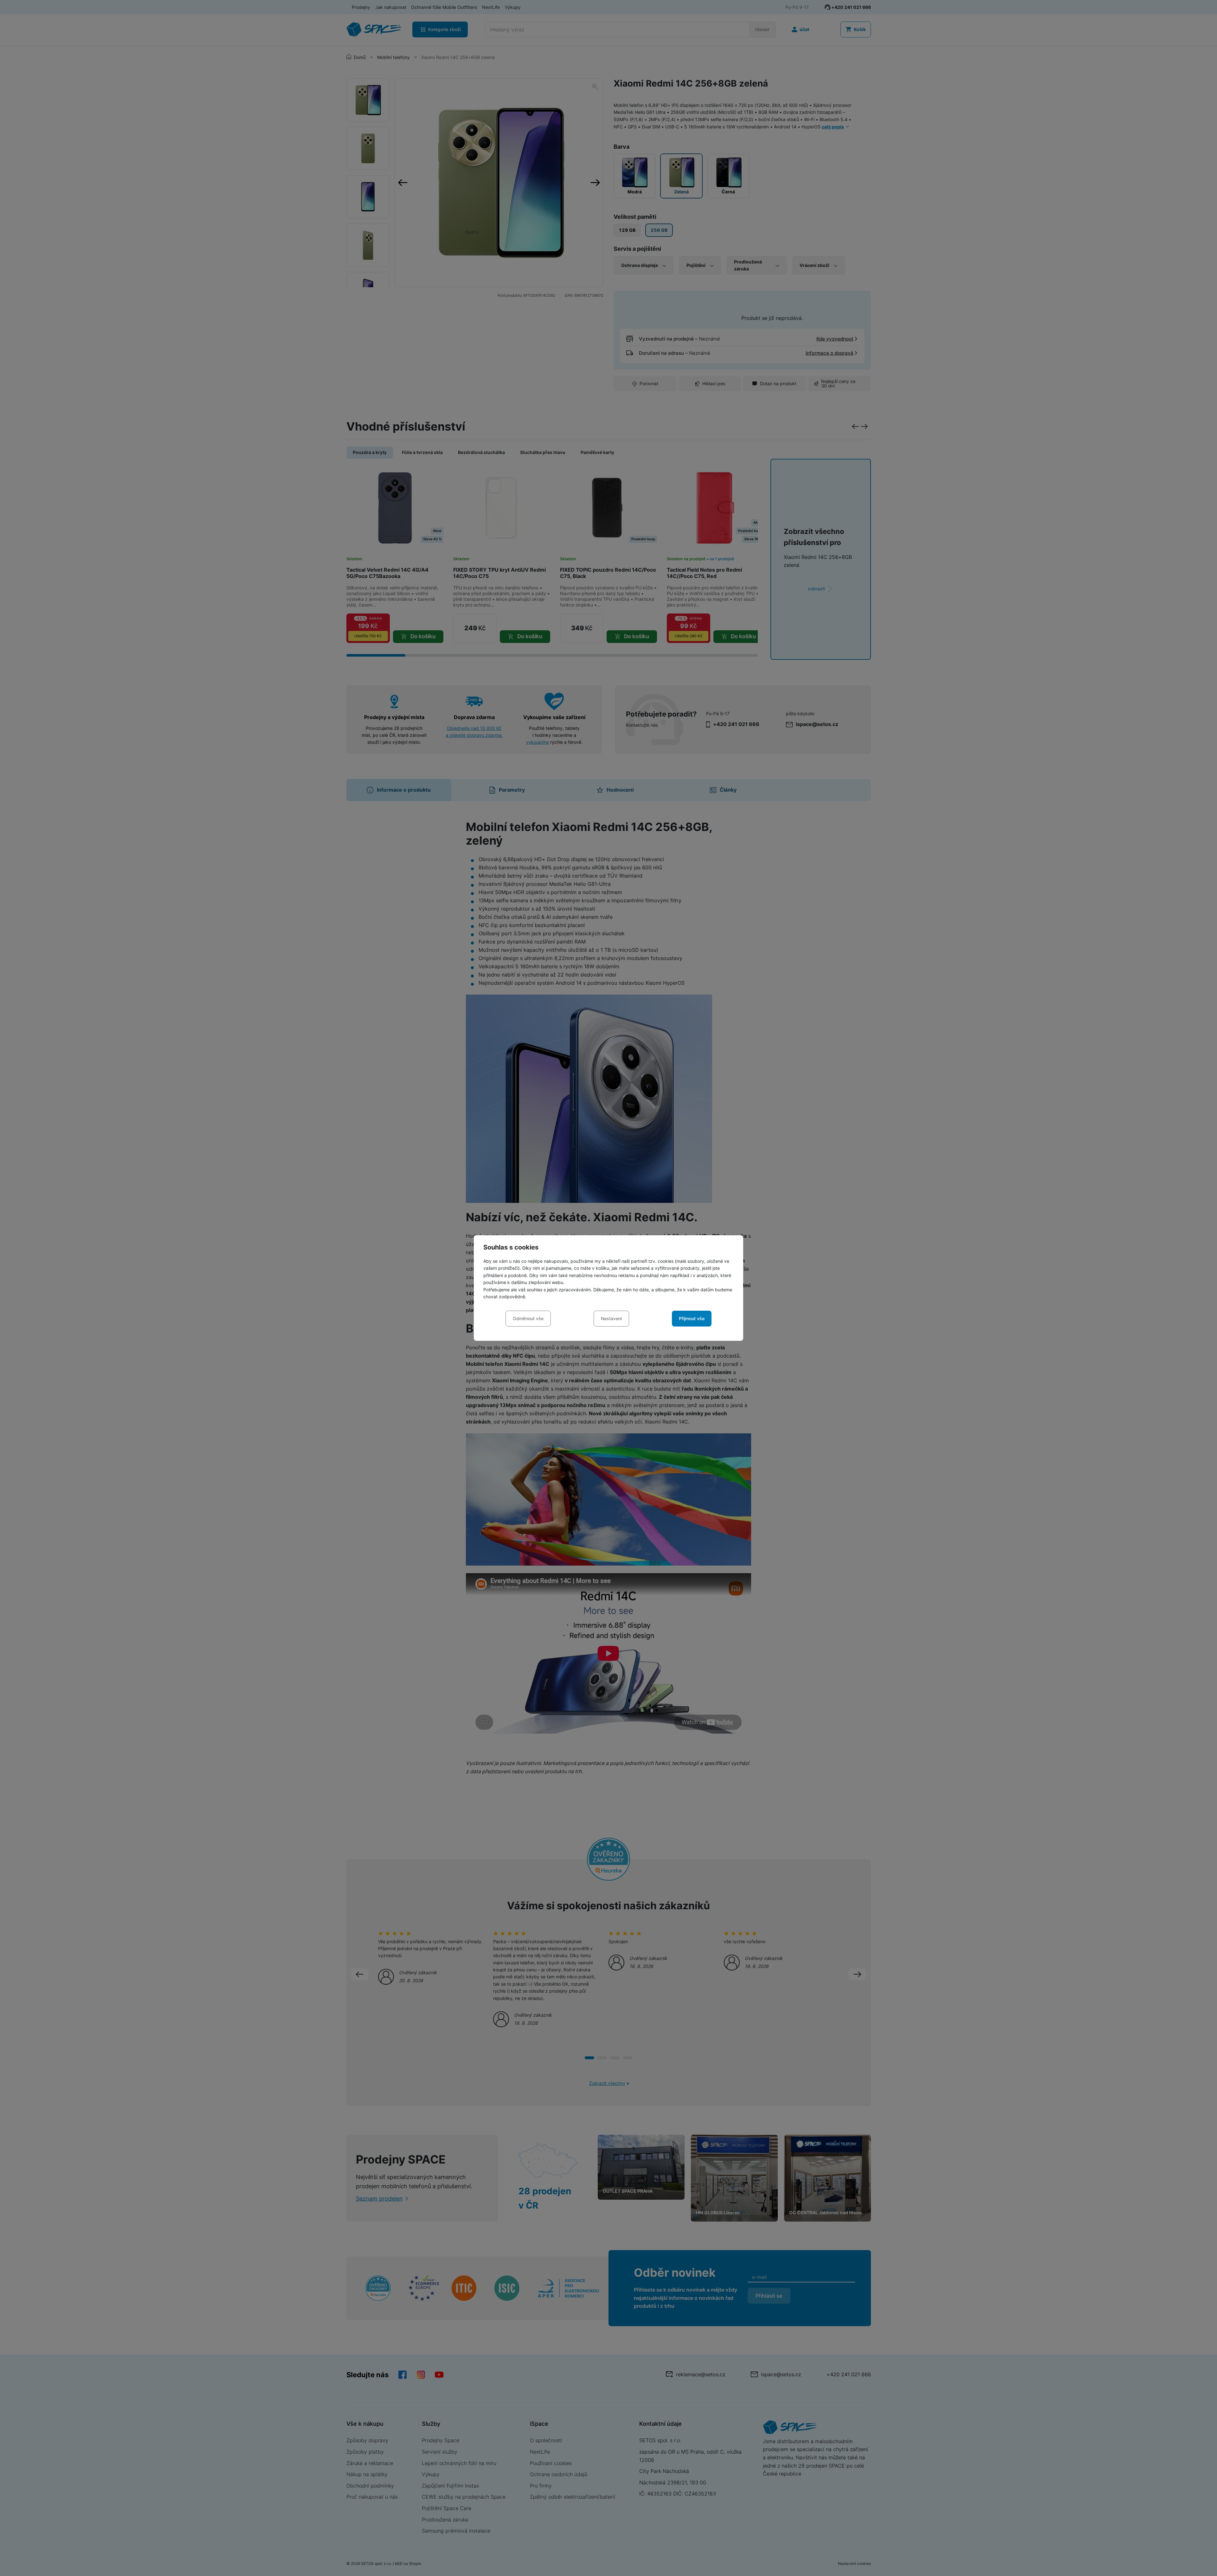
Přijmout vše (692, 1318)
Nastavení (611, 1318)
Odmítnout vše (528, 1318)
